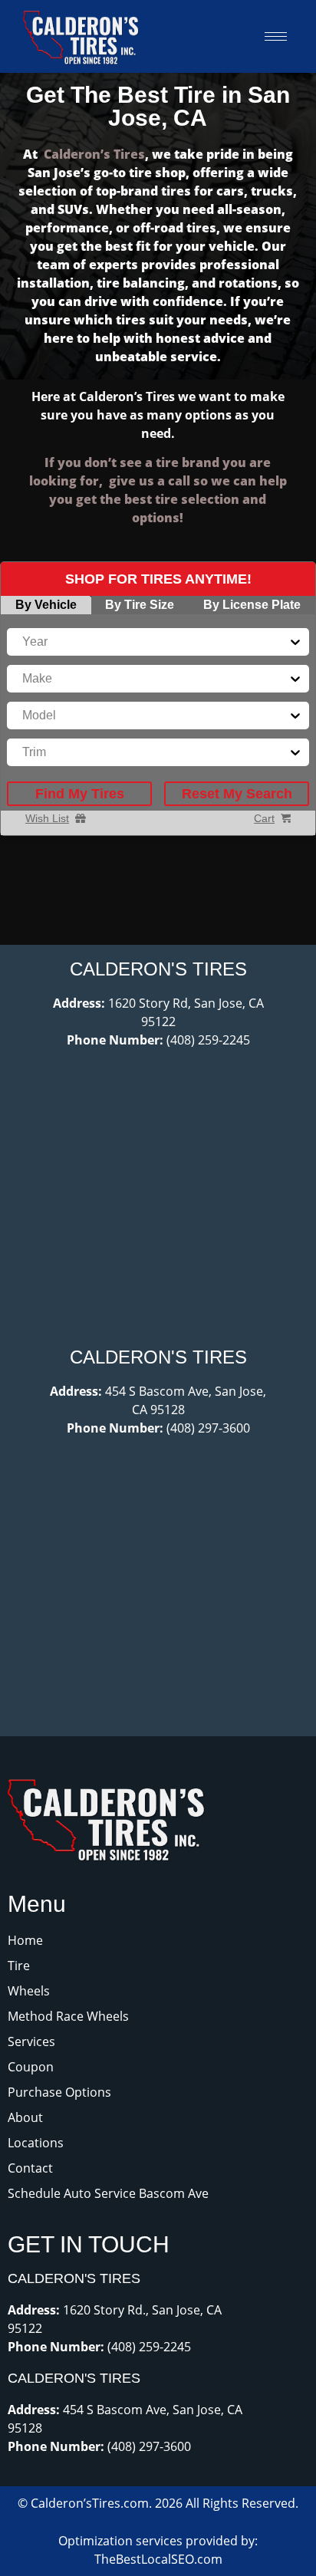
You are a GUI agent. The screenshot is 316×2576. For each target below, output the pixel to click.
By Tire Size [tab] (140, 605)
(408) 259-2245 (208, 1040)
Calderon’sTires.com (90, 2503)
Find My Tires (80, 794)
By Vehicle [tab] (46, 605)
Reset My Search (237, 794)
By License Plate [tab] (252, 605)
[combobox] (24, 642)
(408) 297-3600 (208, 1428)
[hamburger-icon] (276, 36)
